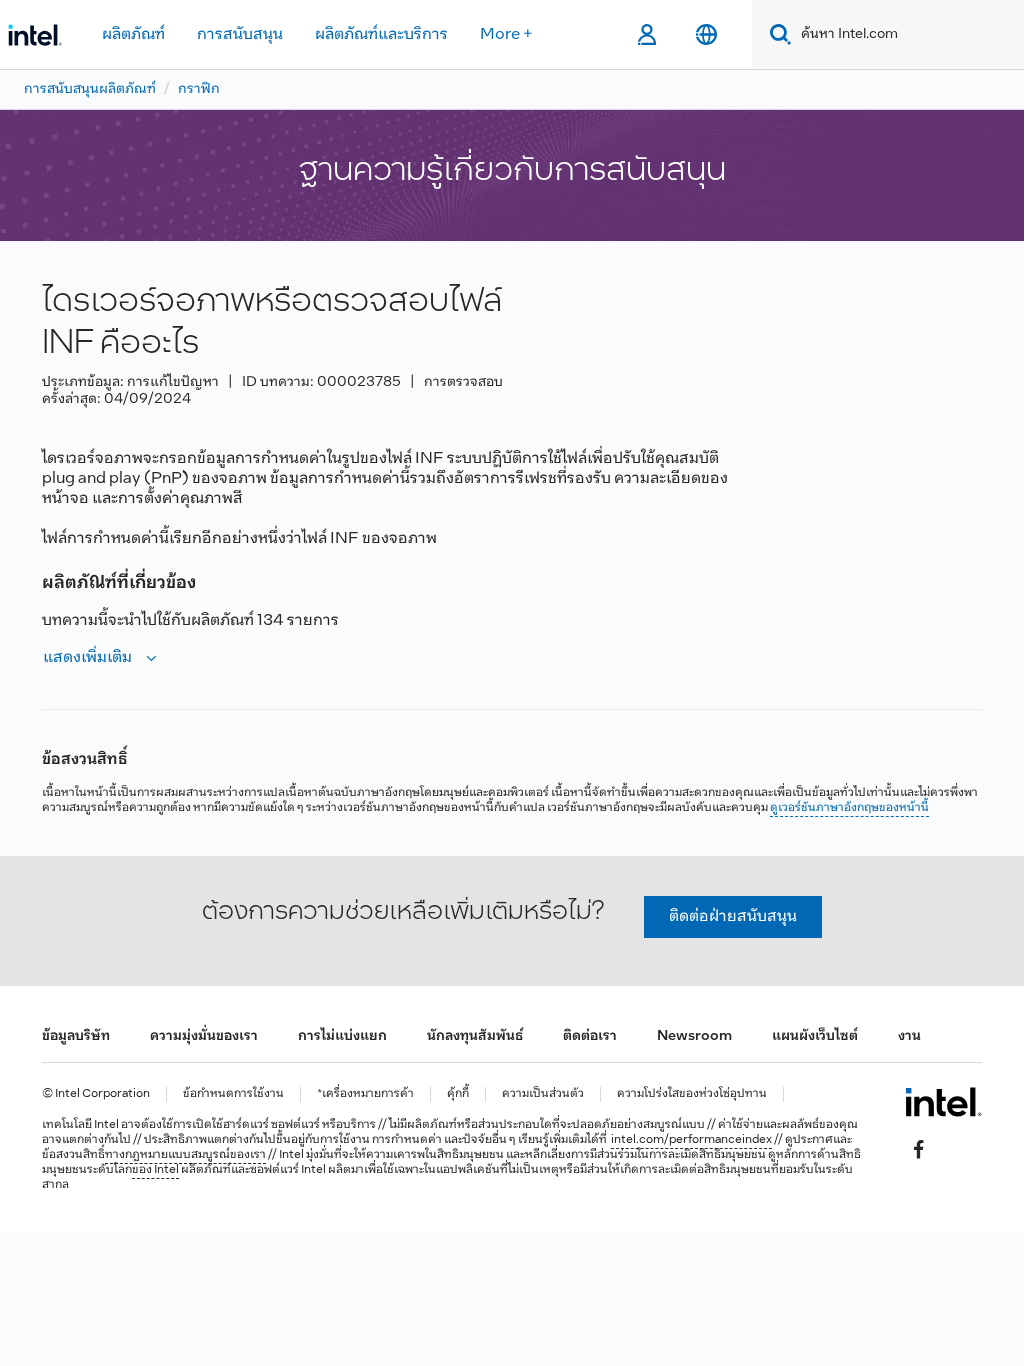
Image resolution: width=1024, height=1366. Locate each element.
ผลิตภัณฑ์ (133, 34)
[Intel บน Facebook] (919, 1149)
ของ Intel (155, 1170)
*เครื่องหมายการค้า (365, 1094)
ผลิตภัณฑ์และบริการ (381, 34)
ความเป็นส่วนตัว (543, 1094)
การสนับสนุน (240, 34)
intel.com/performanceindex (691, 1140)
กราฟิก (199, 89)
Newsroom (694, 1036)
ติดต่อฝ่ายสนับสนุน (733, 916)
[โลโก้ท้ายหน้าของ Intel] (943, 1102)
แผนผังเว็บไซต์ (815, 1036)
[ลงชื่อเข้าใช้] (646, 35)
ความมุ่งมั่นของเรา (204, 1036)
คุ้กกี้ (458, 1094)
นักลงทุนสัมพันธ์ (475, 1036)
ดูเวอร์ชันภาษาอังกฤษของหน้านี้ (849, 808)
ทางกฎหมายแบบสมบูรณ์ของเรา (185, 1155)
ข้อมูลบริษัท (76, 1036)
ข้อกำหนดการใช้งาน (233, 1094)
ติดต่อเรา (590, 1036)
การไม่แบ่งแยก (342, 1036)
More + (506, 34)
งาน (909, 1036)
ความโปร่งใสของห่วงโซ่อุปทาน (692, 1094)
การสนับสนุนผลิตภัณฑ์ (90, 89)
